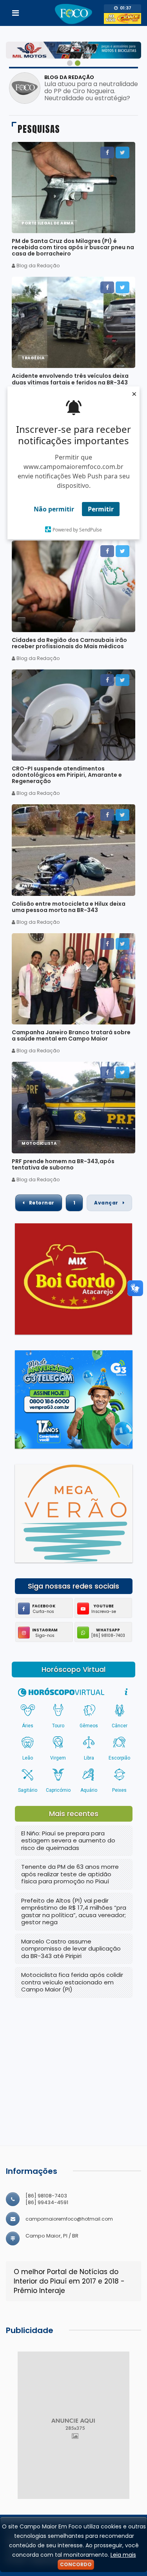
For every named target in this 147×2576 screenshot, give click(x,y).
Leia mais (123, 2555)
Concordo (76, 2564)
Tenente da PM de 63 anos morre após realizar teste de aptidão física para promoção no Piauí (70, 1874)
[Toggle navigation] (15, 13)
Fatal (28, 886)
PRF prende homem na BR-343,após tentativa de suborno (63, 1164)
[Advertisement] (74, 2058)
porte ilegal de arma (47, 223)
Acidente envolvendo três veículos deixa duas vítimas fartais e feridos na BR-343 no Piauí (70, 382)
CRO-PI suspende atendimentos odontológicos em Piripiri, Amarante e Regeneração (67, 775)
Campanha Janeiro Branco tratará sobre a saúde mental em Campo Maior (71, 1035)
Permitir (101, 509)
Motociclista (39, 1143)
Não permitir (54, 509)
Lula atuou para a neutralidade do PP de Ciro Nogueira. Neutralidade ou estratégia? (91, 91)
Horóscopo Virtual (73, 1670)
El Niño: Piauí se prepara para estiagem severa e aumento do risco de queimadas (68, 1841)
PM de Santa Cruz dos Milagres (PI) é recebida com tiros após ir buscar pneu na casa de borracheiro (73, 247)
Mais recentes (74, 1814)
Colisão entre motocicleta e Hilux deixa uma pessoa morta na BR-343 (69, 907)
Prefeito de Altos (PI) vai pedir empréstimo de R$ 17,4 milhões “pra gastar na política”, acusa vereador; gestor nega (74, 1911)
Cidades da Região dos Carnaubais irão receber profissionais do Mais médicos (69, 643)
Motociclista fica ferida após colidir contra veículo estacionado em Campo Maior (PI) (72, 1982)
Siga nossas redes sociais (73, 1586)
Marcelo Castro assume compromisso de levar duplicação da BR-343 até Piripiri (71, 1949)
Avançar (107, 1203)
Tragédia (33, 358)
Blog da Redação (69, 77)
